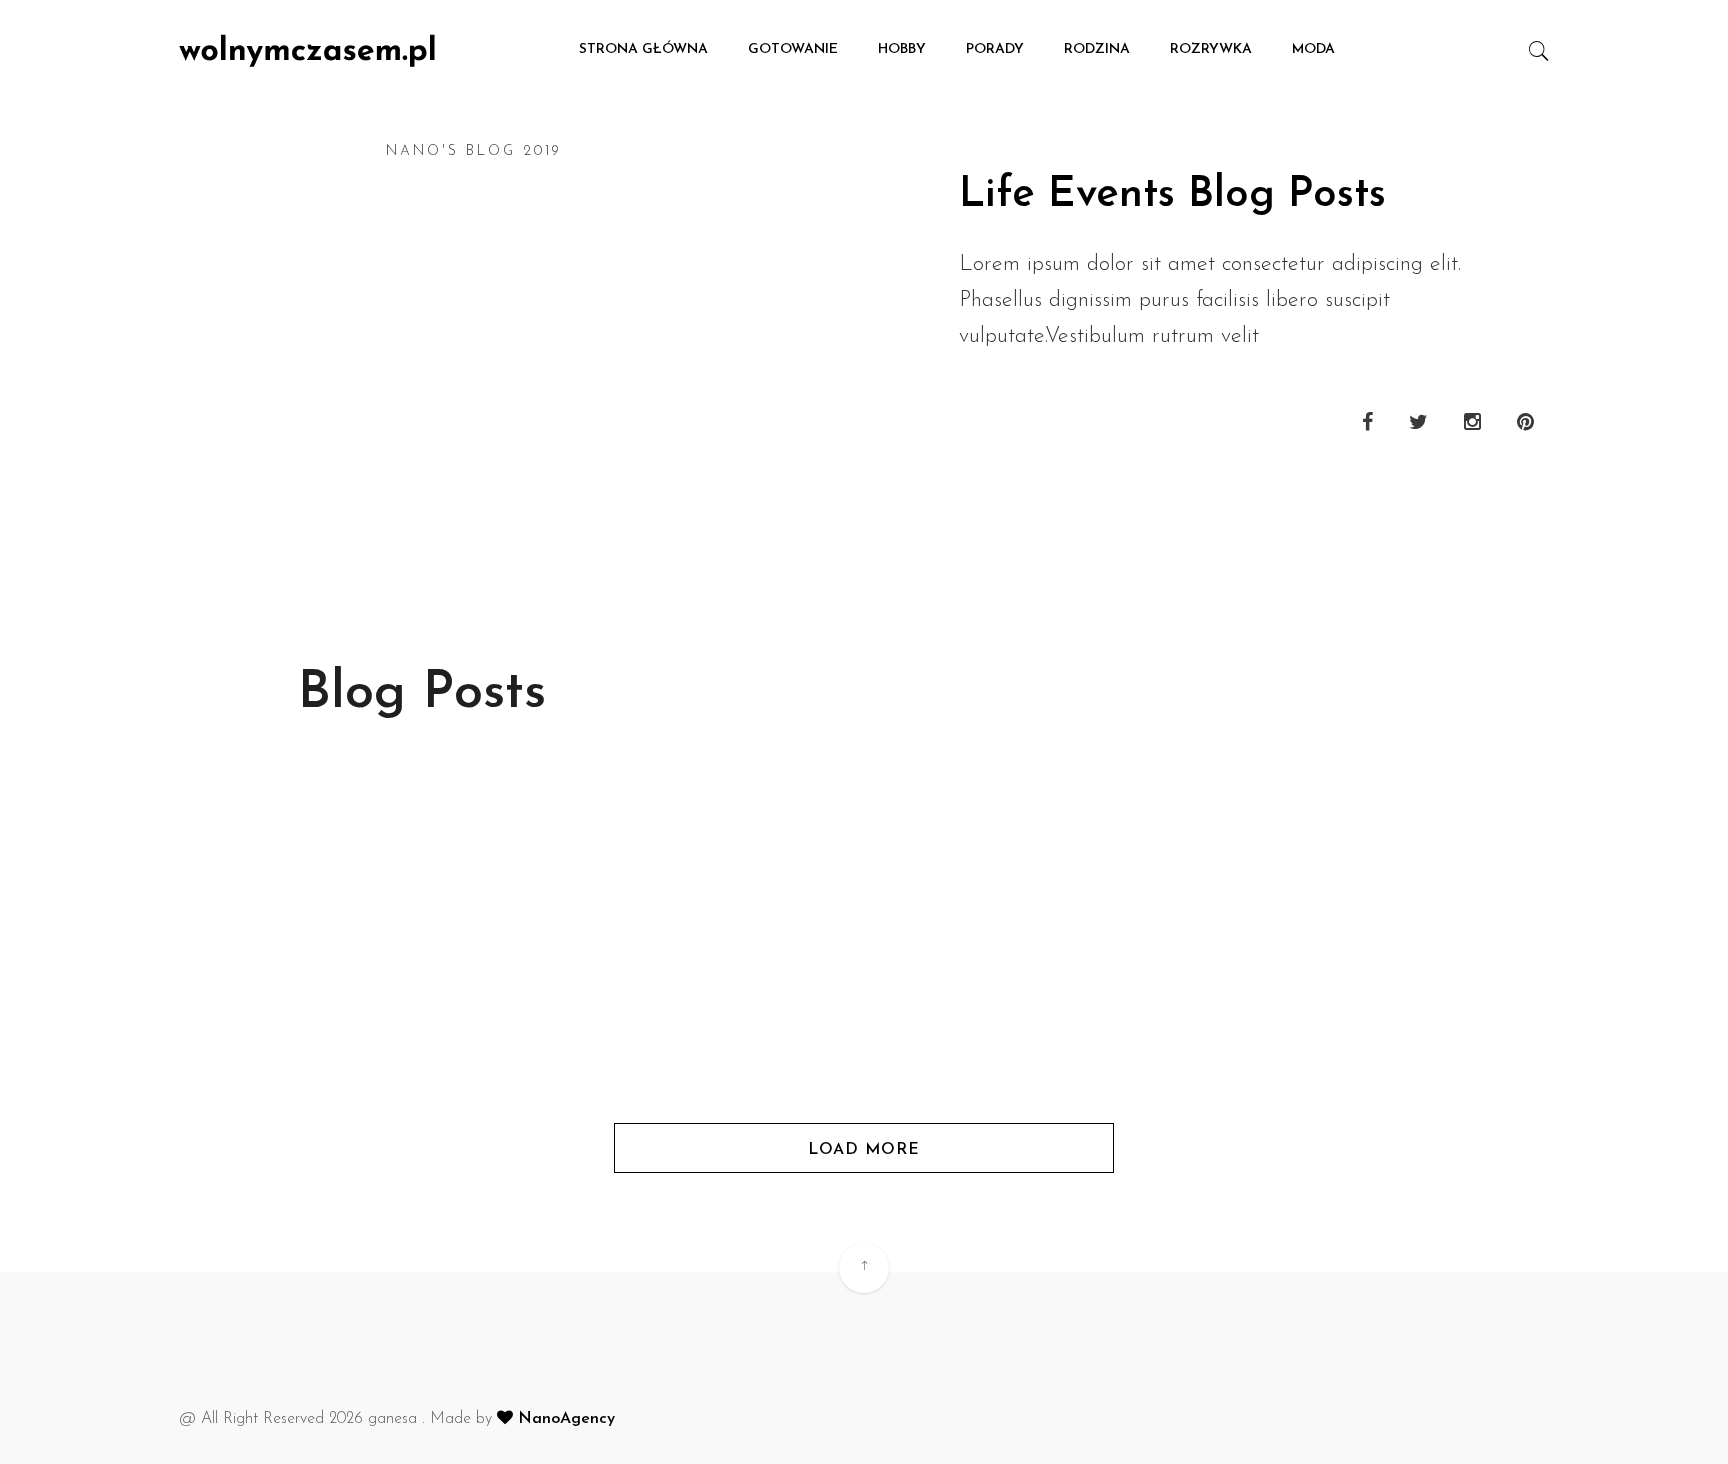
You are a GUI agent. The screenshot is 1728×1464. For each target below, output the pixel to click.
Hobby (902, 49)
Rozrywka (1211, 49)
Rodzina (1097, 49)
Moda (1313, 49)
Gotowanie (793, 49)
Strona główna (643, 49)
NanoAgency (564, 1419)
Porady (995, 49)
